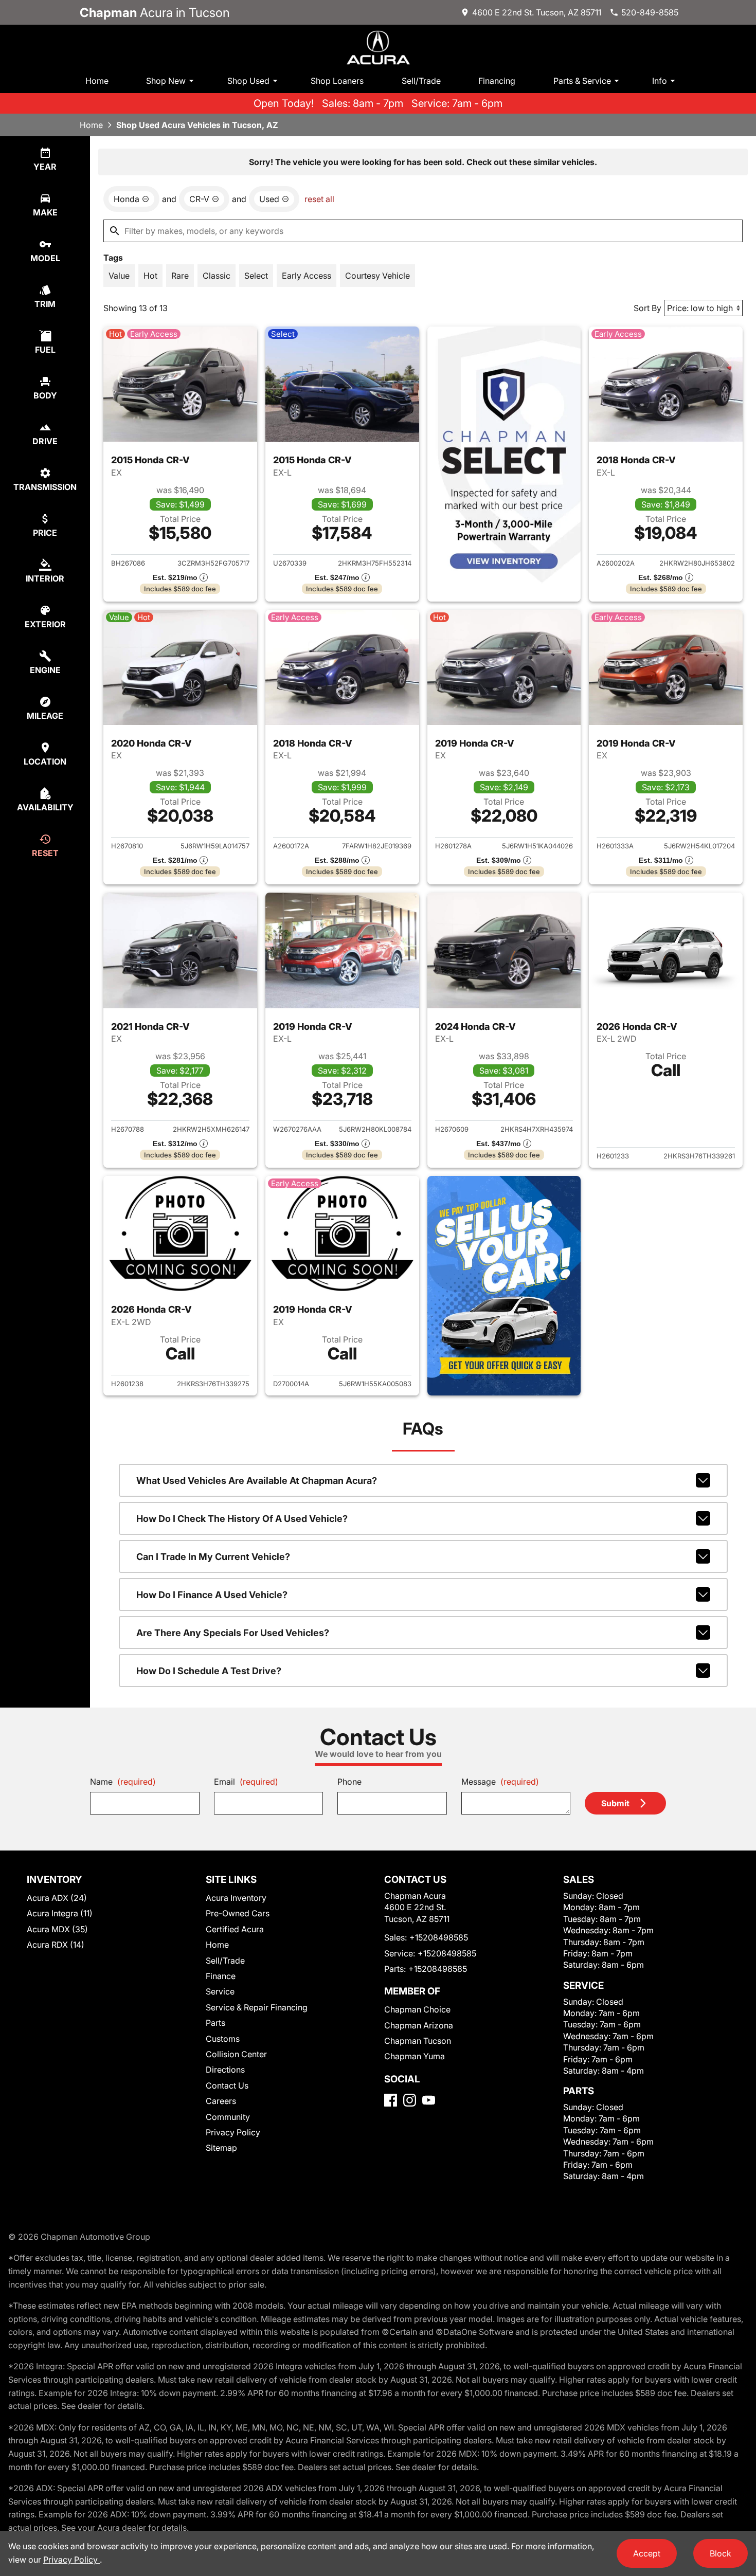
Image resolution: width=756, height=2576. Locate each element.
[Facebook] (391, 2100)
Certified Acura (235, 1929)
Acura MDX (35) (57, 1929)
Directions (225, 2070)
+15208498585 (439, 1937)
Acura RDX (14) (56, 1945)
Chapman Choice (417, 2009)
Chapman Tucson (418, 2041)
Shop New (166, 81)
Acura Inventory (236, 1898)
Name (123, 1782)
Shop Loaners (337, 81)
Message (500, 1782)
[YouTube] (429, 2100)
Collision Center (236, 2054)
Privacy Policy (233, 2132)
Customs (223, 2039)
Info (660, 81)
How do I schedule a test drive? (209, 1671)
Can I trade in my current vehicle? (213, 1557)
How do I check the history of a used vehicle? (242, 1519)
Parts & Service (582, 81)
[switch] (119, 276)
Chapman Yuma (415, 2056)
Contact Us (227, 2085)
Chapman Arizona (419, 2025)
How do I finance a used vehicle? (212, 1595)
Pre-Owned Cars (238, 1913)
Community (228, 2117)
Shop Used (248, 81)
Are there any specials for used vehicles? (233, 1633)
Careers (221, 2101)
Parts (215, 2023)
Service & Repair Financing (257, 2007)
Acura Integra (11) (60, 1913)
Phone (349, 1782)
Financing (497, 81)
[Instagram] (410, 2100)
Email (246, 1782)
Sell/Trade (421, 81)
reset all (319, 199)
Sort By (647, 308)
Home (97, 81)
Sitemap (221, 2148)
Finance (221, 1976)
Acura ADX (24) (57, 1898)
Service (220, 1991)
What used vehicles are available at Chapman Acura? (257, 1481)
